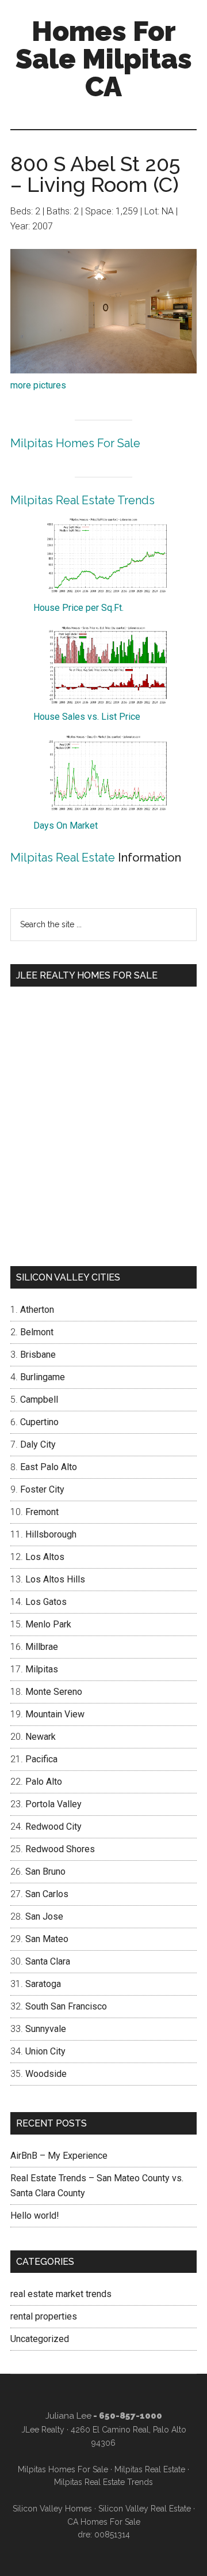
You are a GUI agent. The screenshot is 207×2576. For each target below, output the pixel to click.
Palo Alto (44, 1782)
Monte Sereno (54, 1692)
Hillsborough (51, 1534)
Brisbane (38, 1355)
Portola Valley (53, 1804)
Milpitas (42, 1669)
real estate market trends (61, 2294)
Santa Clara (48, 1961)
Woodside (46, 2074)
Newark (41, 1737)
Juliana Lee (68, 2416)
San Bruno (45, 1871)
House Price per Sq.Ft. (78, 608)
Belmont (37, 1332)
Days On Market (66, 826)
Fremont (42, 1512)
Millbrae (42, 1647)
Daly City (38, 1444)
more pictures (38, 385)
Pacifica (41, 1759)
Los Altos (45, 1557)
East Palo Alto (49, 1467)
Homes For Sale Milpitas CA (104, 59)
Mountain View (55, 1714)
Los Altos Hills (55, 1579)
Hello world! (35, 2216)
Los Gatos (46, 1602)
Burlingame (43, 1377)
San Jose (44, 1916)
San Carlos (47, 1894)
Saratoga (43, 1984)
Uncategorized (40, 2339)
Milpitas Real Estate (63, 858)
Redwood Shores (60, 1849)
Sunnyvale (46, 2029)
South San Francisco (66, 2006)
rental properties (44, 2316)
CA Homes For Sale (104, 2522)
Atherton (37, 1310)
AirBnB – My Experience (59, 2156)
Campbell (39, 1400)
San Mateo (47, 1939)
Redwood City (53, 1827)
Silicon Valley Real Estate (145, 2509)
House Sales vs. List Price (87, 717)
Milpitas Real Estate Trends (83, 500)
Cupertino (39, 1422)
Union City (45, 2051)
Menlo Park (48, 1624)
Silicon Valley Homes (52, 2509)
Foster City (42, 1489)
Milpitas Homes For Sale (75, 443)
